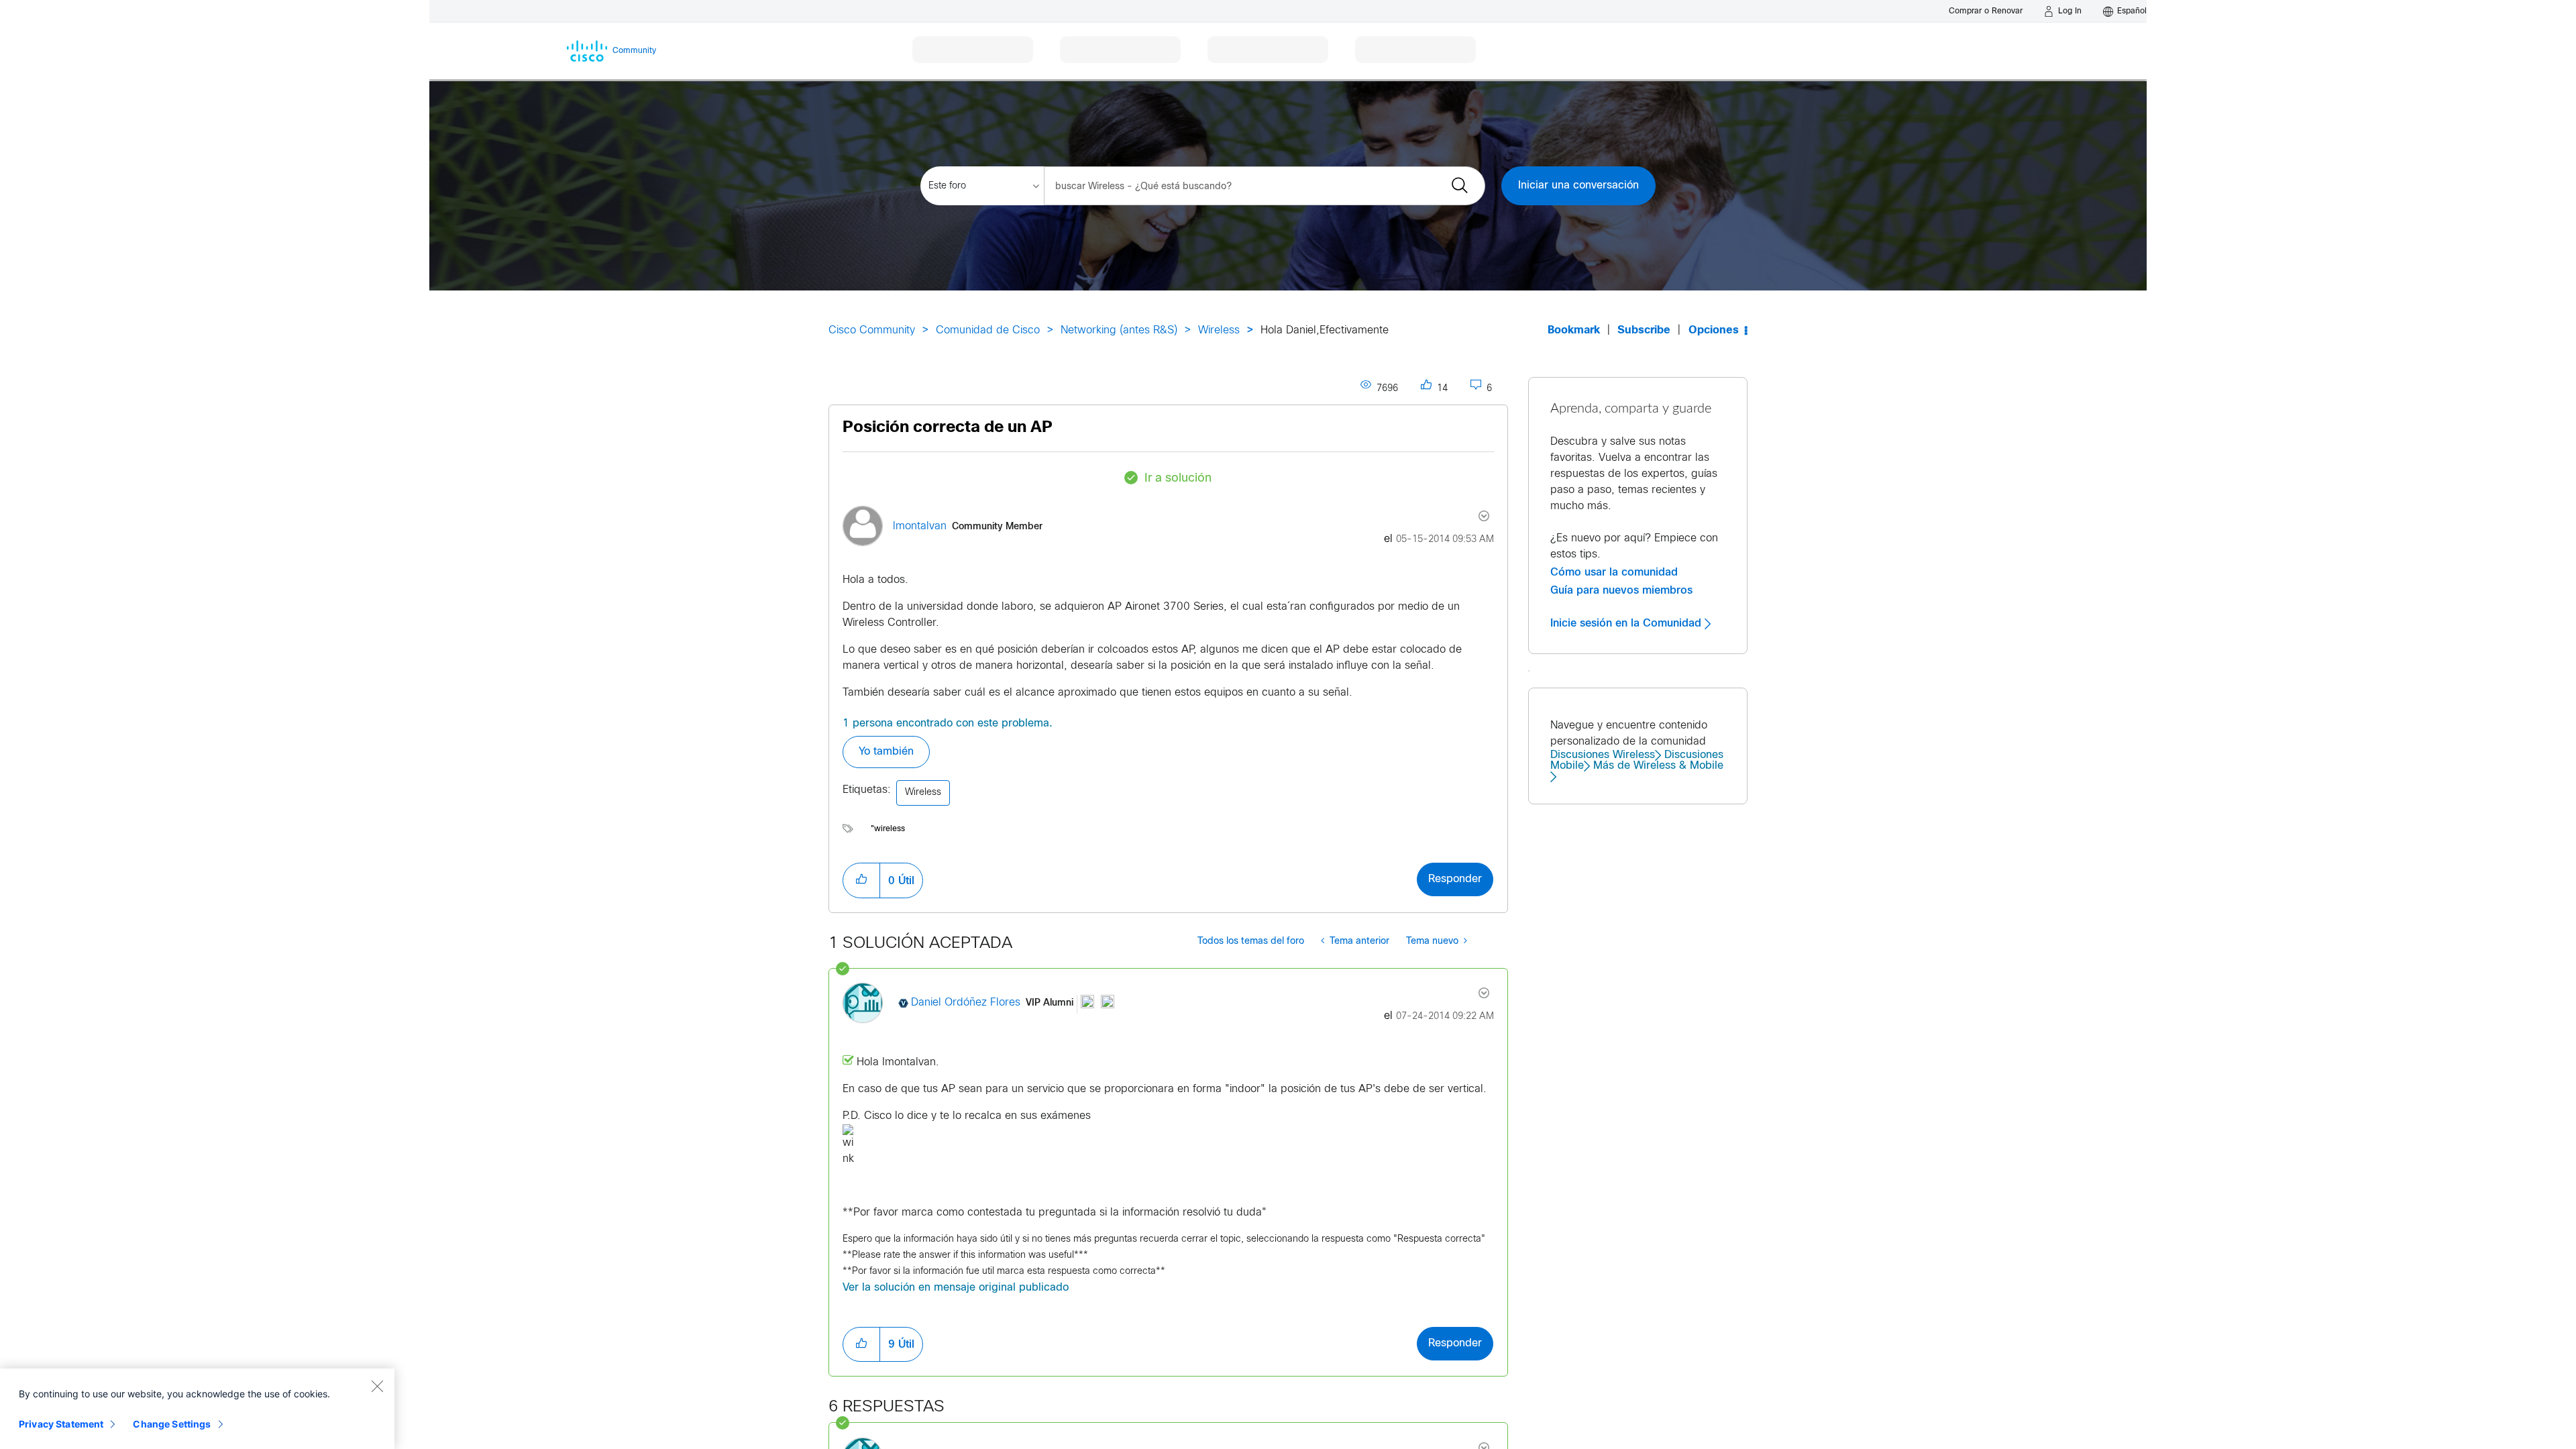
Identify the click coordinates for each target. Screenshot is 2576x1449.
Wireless (1219, 330)
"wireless (888, 829)
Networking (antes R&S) (1119, 330)
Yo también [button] (886, 752)
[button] (861, 880)
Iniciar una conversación (1578, 185)
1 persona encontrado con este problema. (948, 723)
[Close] (377, 1386)
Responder (1455, 879)
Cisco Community (872, 330)
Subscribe (1644, 330)
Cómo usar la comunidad (1614, 572)
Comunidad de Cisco (988, 330)
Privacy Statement (61, 1424)
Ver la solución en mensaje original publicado (956, 1288)
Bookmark (1574, 330)
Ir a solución (1178, 479)
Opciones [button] (1714, 330)
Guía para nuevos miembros (1621, 590)
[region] (197, 1409)
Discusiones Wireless (1603, 755)
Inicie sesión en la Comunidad (1627, 623)
